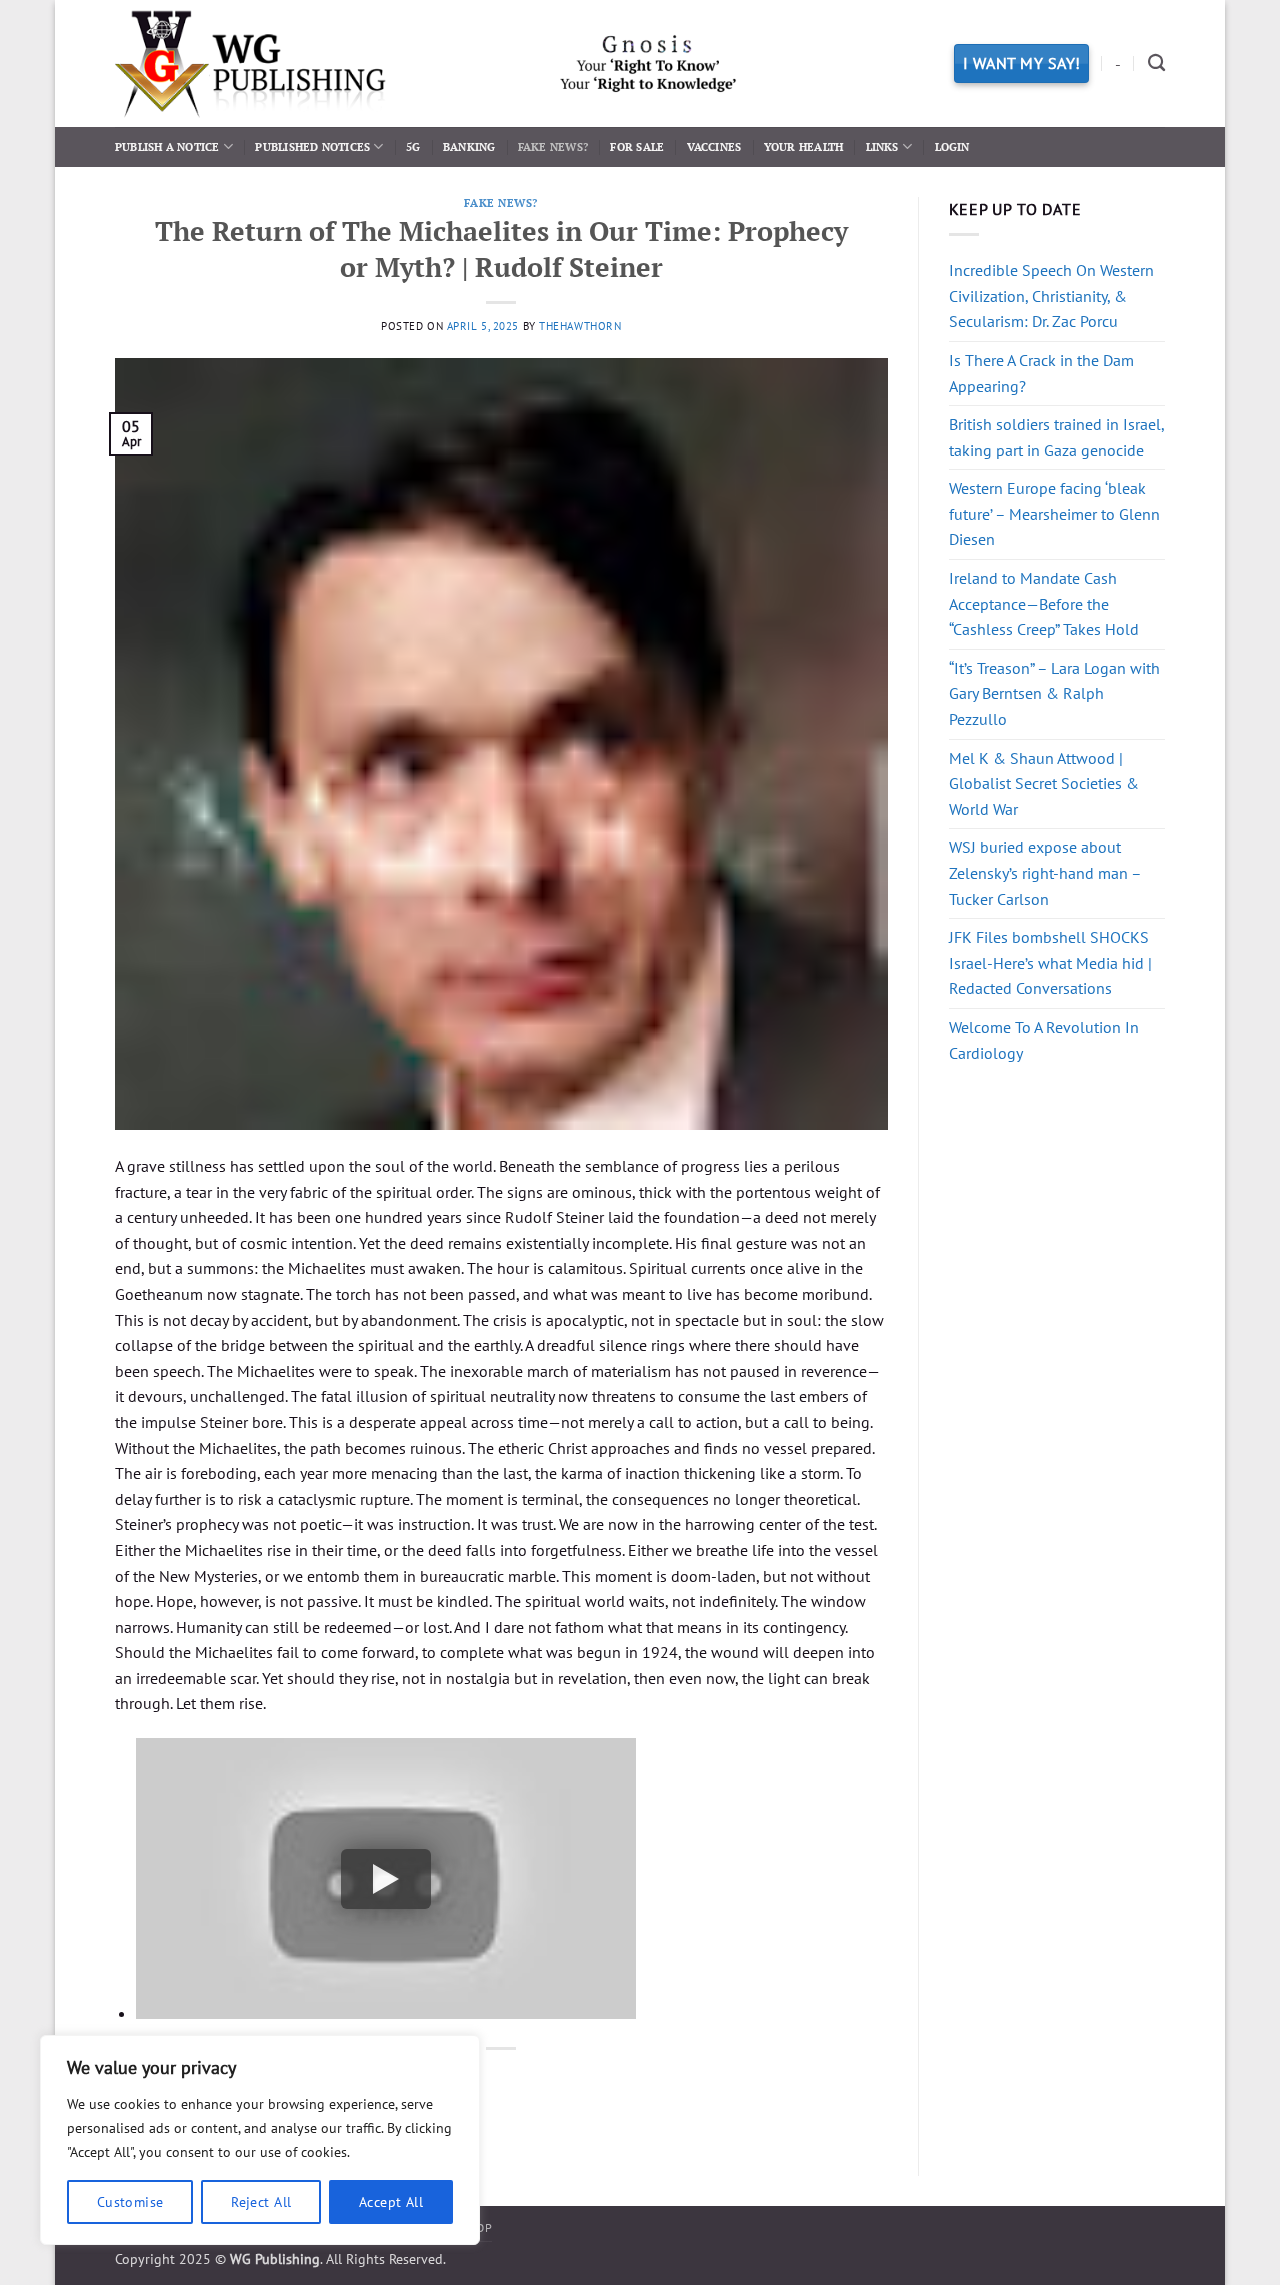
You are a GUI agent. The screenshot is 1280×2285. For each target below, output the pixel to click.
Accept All (391, 2202)
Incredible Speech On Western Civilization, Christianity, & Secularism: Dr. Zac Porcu (1051, 295)
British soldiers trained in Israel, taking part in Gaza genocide (1056, 437)
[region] (260, 2140)
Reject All (261, 2202)
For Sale (637, 146)
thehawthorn (580, 326)
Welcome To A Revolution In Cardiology (1044, 1040)
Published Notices (312, 146)
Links (882, 146)
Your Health (803, 146)
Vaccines (714, 146)
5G (413, 146)
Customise (130, 2202)
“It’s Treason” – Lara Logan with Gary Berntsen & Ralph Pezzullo (1054, 693)
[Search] (1156, 63)
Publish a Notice (167, 146)
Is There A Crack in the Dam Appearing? (1041, 373)
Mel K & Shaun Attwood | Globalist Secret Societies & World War (1044, 783)
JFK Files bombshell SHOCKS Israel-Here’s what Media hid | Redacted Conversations (1050, 962)
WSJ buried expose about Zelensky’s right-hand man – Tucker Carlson (1045, 872)
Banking (469, 146)
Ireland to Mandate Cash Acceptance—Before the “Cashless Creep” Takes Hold (1044, 603)
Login (952, 146)
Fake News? (553, 146)
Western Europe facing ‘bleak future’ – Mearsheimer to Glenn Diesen (1054, 513)
